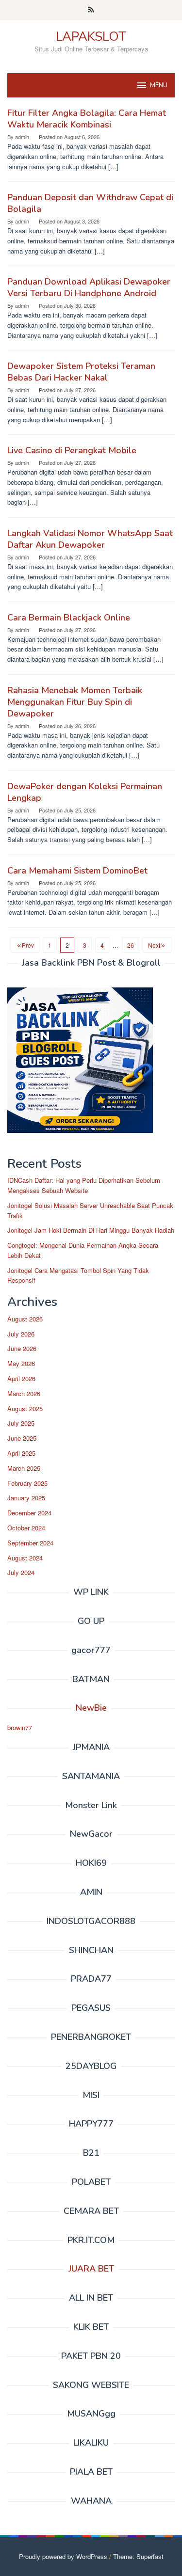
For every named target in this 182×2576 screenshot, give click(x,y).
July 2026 (21, 1334)
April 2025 (21, 1453)
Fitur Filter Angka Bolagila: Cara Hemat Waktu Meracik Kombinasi (87, 119)
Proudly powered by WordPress (63, 2556)
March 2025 (24, 1468)
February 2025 (27, 1483)
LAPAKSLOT (91, 37)
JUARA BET (91, 2269)
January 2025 (26, 1498)
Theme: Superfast (138, 2556)
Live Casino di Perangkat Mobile (72, 450)
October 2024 (26, 1528)
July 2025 (21, 1423)
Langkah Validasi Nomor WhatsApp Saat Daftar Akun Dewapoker (90, 539)
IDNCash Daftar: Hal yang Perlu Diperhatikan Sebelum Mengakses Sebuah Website (84, 1185)
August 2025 (25, 1408)
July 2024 (21, 1572)
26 (131, 945)
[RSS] (91, 10)
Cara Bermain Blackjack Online (69, 618)
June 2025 (22, 1438)
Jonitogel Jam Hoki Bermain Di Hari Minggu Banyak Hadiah (91, 1230)
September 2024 (30, 1543)
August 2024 (25, 1558)
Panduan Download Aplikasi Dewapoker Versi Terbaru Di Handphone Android (89, 287)
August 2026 (25, 1319)
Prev (28, 945)
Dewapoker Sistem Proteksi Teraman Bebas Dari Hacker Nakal (81, 372)
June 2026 (22, 1348)
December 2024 (29, 1513)
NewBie (91, 1708)
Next (154, 945)
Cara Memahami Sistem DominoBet (77, 871)
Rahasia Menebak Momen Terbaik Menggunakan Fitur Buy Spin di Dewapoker (75, 702)
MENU (159, 85)
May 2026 (21, 1363)
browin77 (20, 1727)
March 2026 (24, 1393)
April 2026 (21, 1378)
